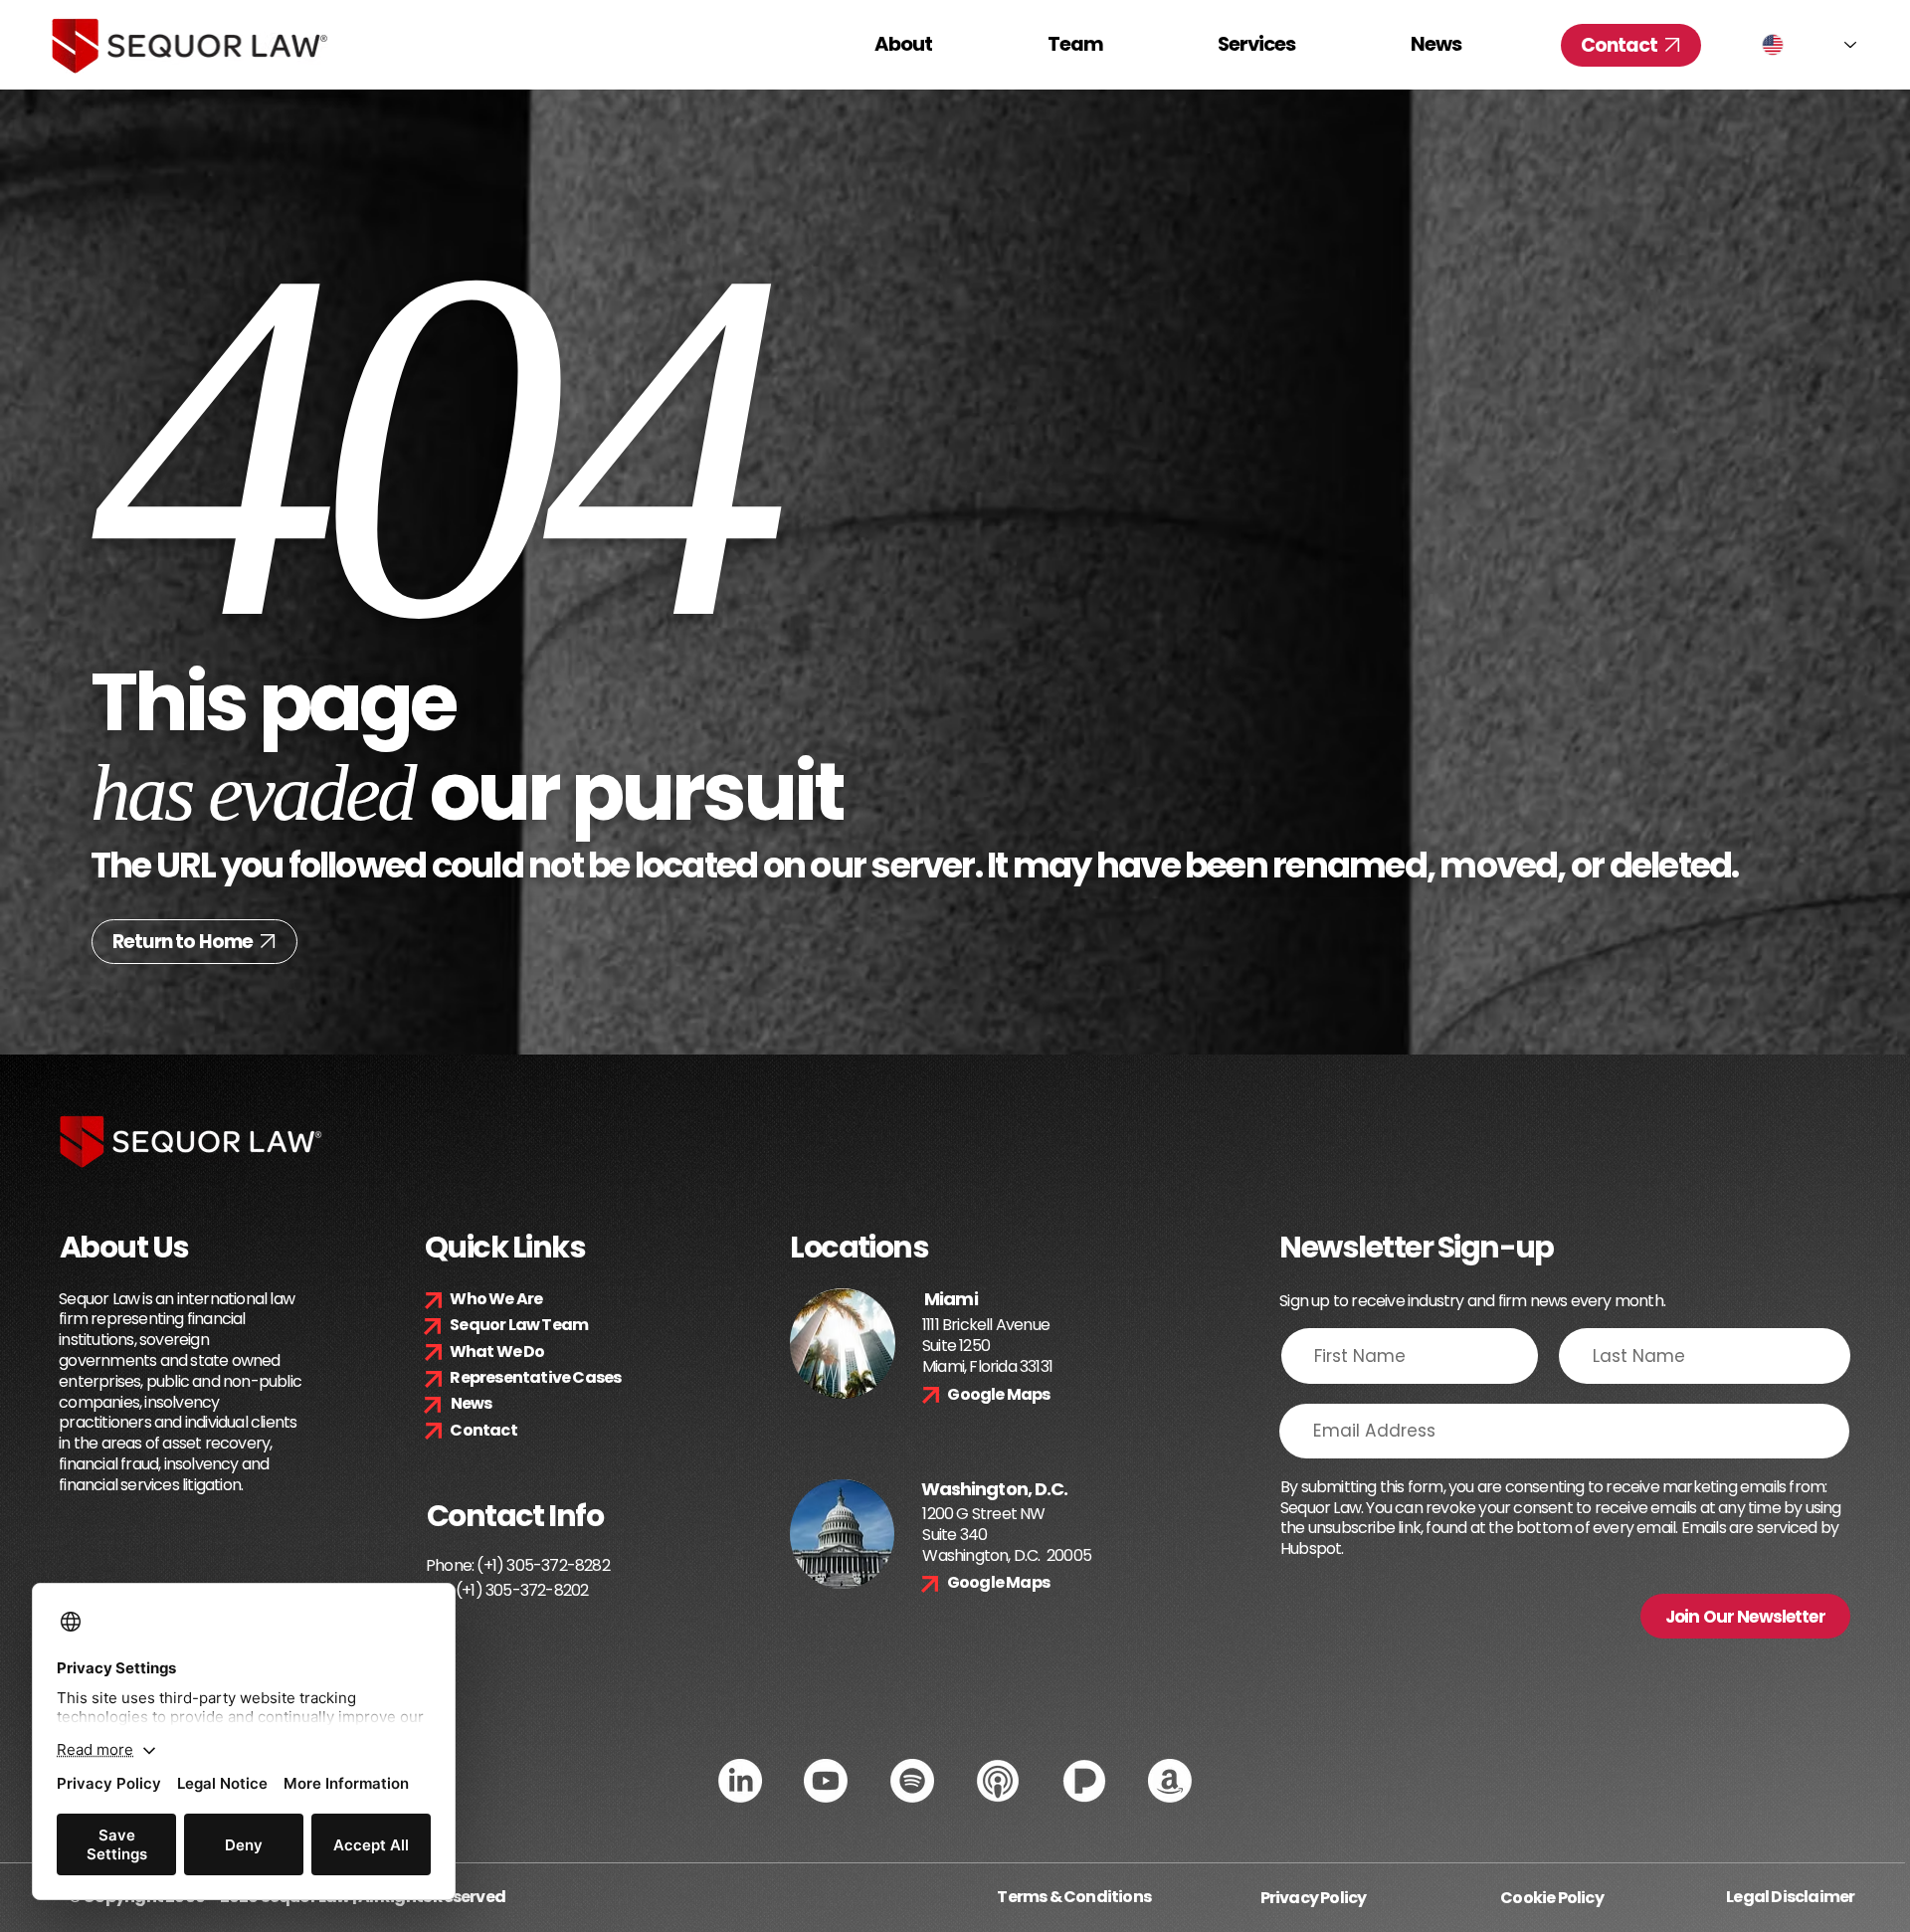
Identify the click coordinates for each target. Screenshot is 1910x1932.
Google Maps (998, 1394)
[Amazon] (1170, 1781)
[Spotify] (912, 1781)
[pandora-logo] (1084, 1781)
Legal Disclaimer (1790, 1897)
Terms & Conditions (1074, 1897)
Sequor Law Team (519, 1325)
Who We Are (496, 1299)
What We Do (497, 1352)
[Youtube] (826, 1781)
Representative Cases (535, 1377)
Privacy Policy (1314, 1898)
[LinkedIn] (740, 1781)
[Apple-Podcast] (998, 1781)
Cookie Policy (1552, 1898)
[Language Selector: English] (1809, 45)
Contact (483, 1430)
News (472, 1403)
